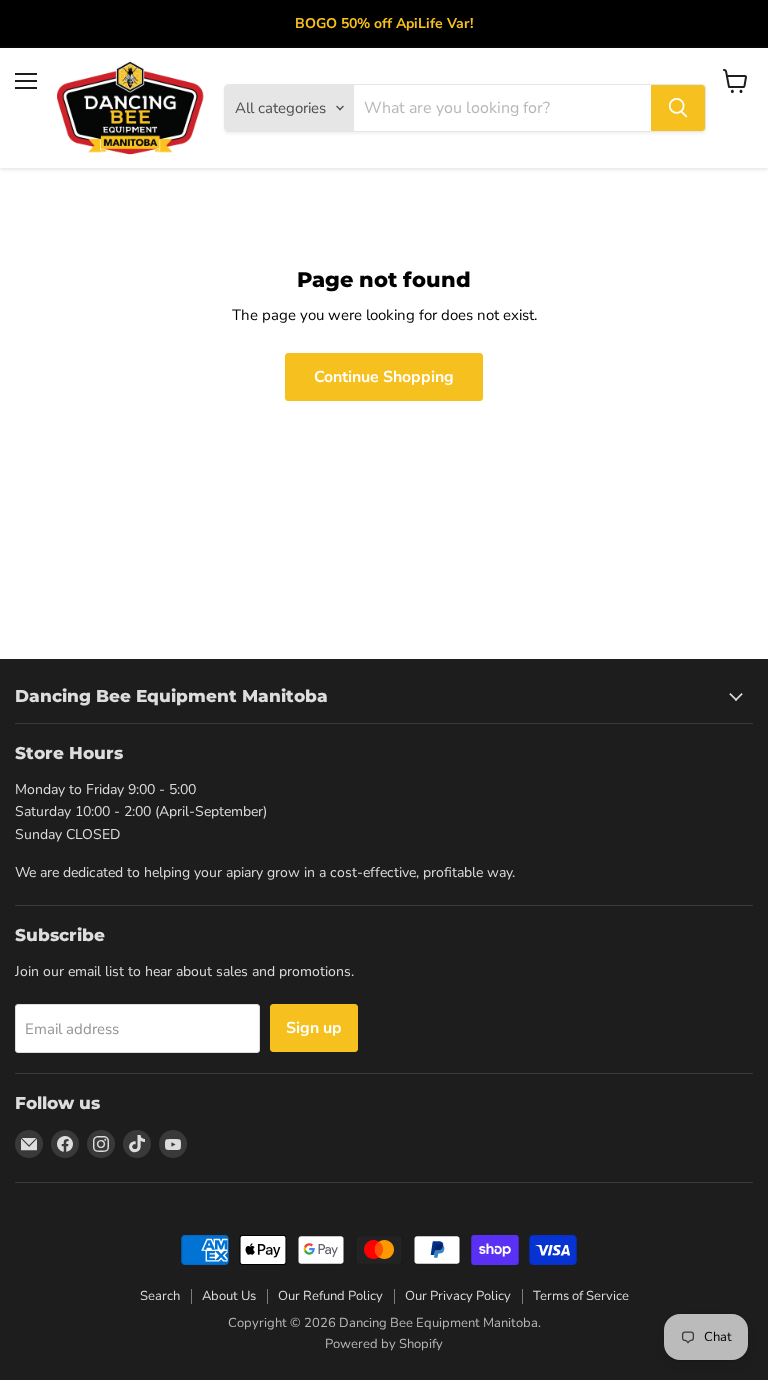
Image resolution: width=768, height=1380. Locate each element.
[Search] (678, 108)
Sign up (314, 1028)
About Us (229, 1296)
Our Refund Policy (330, 1296)
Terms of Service (581, 1296)
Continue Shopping (384, 377)
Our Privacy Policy (458, 1296)
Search (160, 1296)
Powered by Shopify (384, 1344)
